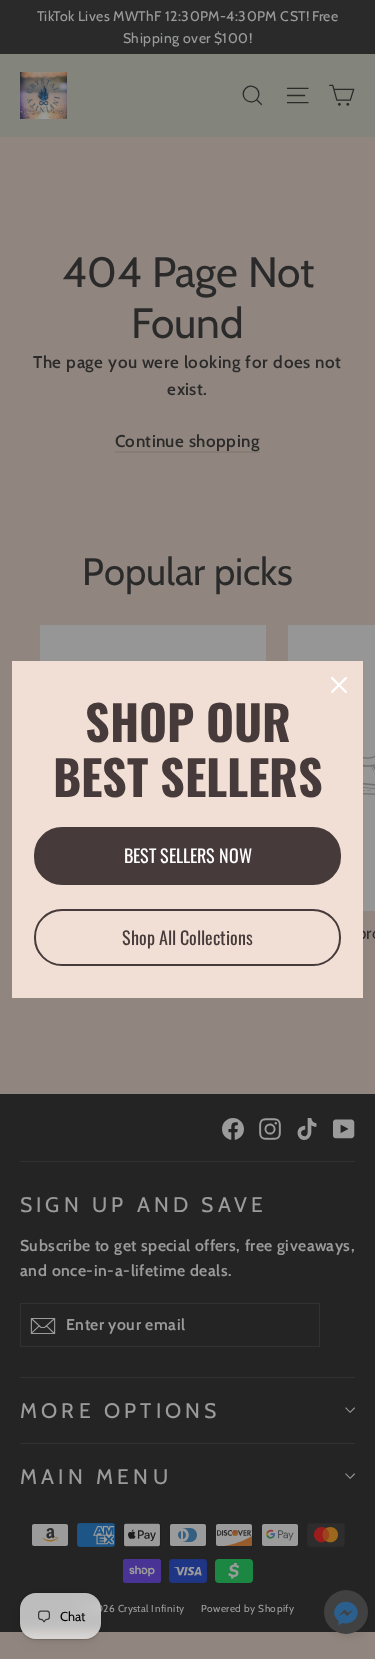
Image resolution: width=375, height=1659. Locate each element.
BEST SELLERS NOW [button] (188, 855)
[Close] (339, 685)
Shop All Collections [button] (187, 937)
